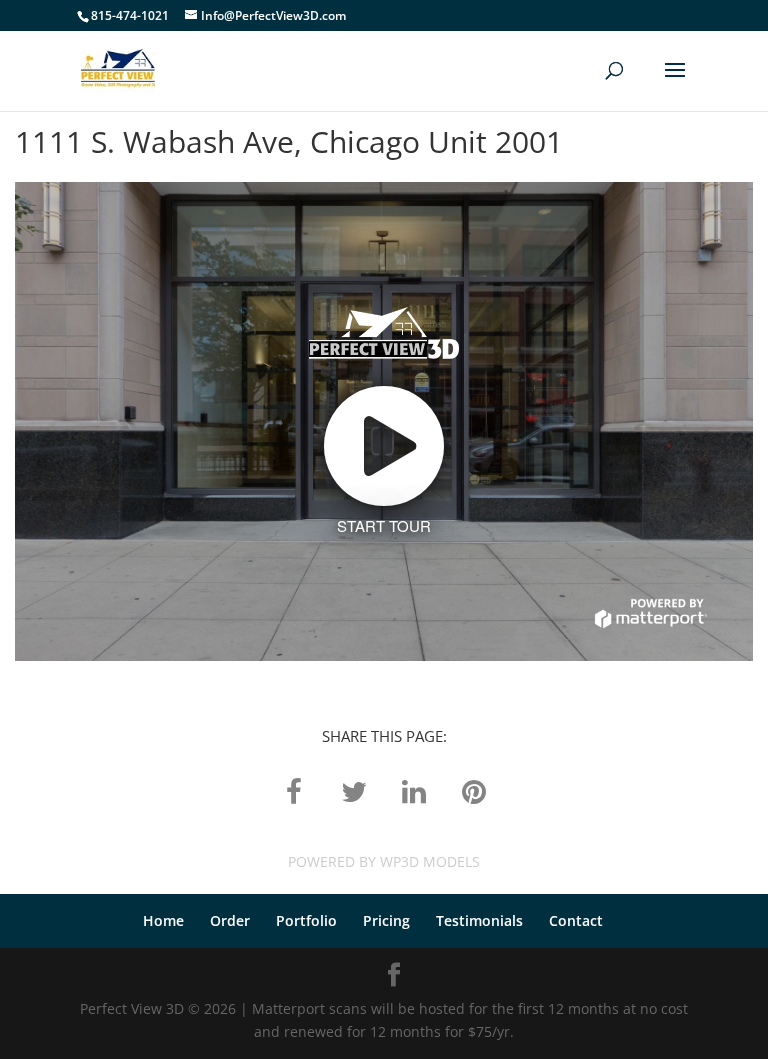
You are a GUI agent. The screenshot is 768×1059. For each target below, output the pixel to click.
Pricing (386, 920)
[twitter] (354, 790)
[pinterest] (474, 790)
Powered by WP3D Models (384, 861)
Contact (576, 920)
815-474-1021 (130, 15)
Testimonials (479, 920)
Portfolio (306, 920)
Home (163, 920)
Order (230, 920)
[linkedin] (414, 790)
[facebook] (294, 790)
